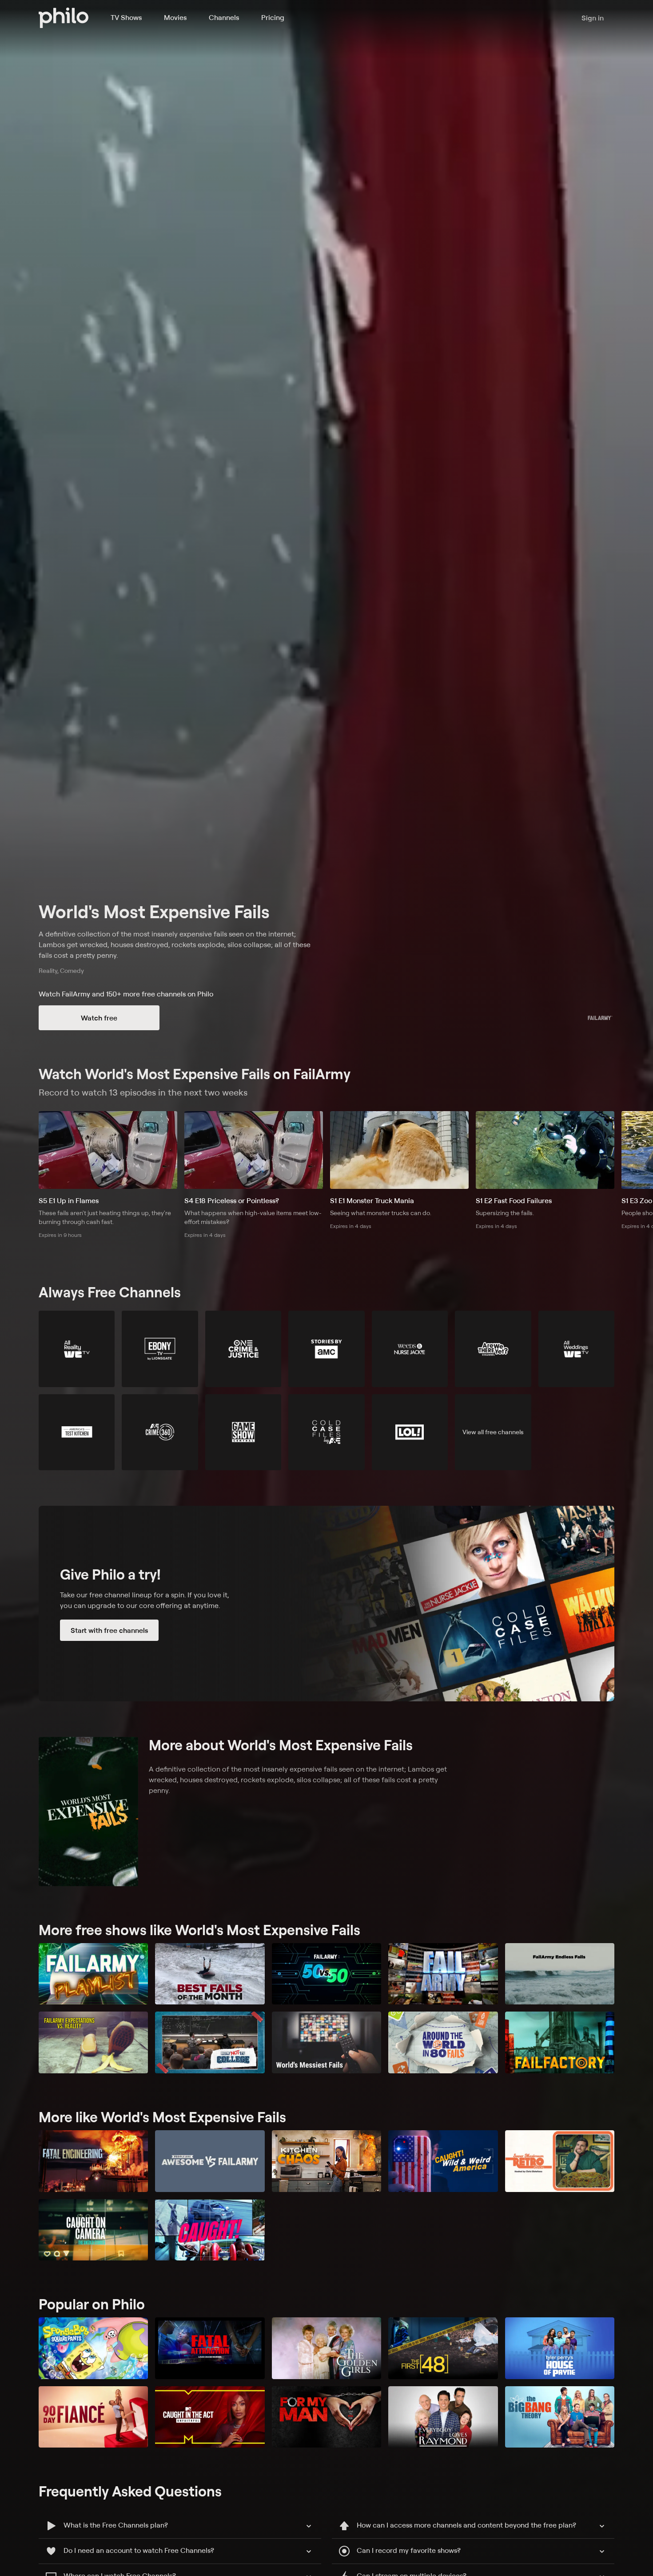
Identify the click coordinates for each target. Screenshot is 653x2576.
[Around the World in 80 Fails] (443, 2042)
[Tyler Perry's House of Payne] (560, 2348)
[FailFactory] (560, 2042)
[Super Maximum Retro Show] (560, 2161)
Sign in (593, 18)
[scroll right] (642, 1150)
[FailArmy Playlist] (93, 1974)
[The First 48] (443, 2348)
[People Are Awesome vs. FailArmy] (210, 2161)
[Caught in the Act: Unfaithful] (210, 2417)
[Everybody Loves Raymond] (443, 2417)
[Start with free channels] (326, 1604)
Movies (175, 17)
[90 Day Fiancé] (93, 2417)
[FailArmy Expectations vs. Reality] (93, 2042)
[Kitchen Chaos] (326, 2161)
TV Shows (126, 17)
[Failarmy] (443, 1974)
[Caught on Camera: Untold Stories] (93, 2230)
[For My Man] (326, 2417)
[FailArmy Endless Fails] (560, 1974)
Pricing (273, 17)
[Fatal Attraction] (210, 2348)
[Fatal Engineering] (93, 2161)
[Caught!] (210, 2230)
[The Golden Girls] (326, 2348)
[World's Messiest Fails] (326, 2042)
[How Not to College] (210, 2042)
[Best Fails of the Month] (210, 1974)
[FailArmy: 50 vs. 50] (326, 1974)
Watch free (99, 1018)
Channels (224, 17)
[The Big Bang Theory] (560, 2417)
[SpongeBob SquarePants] (93, 2348)
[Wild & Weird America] (443, 2161)
